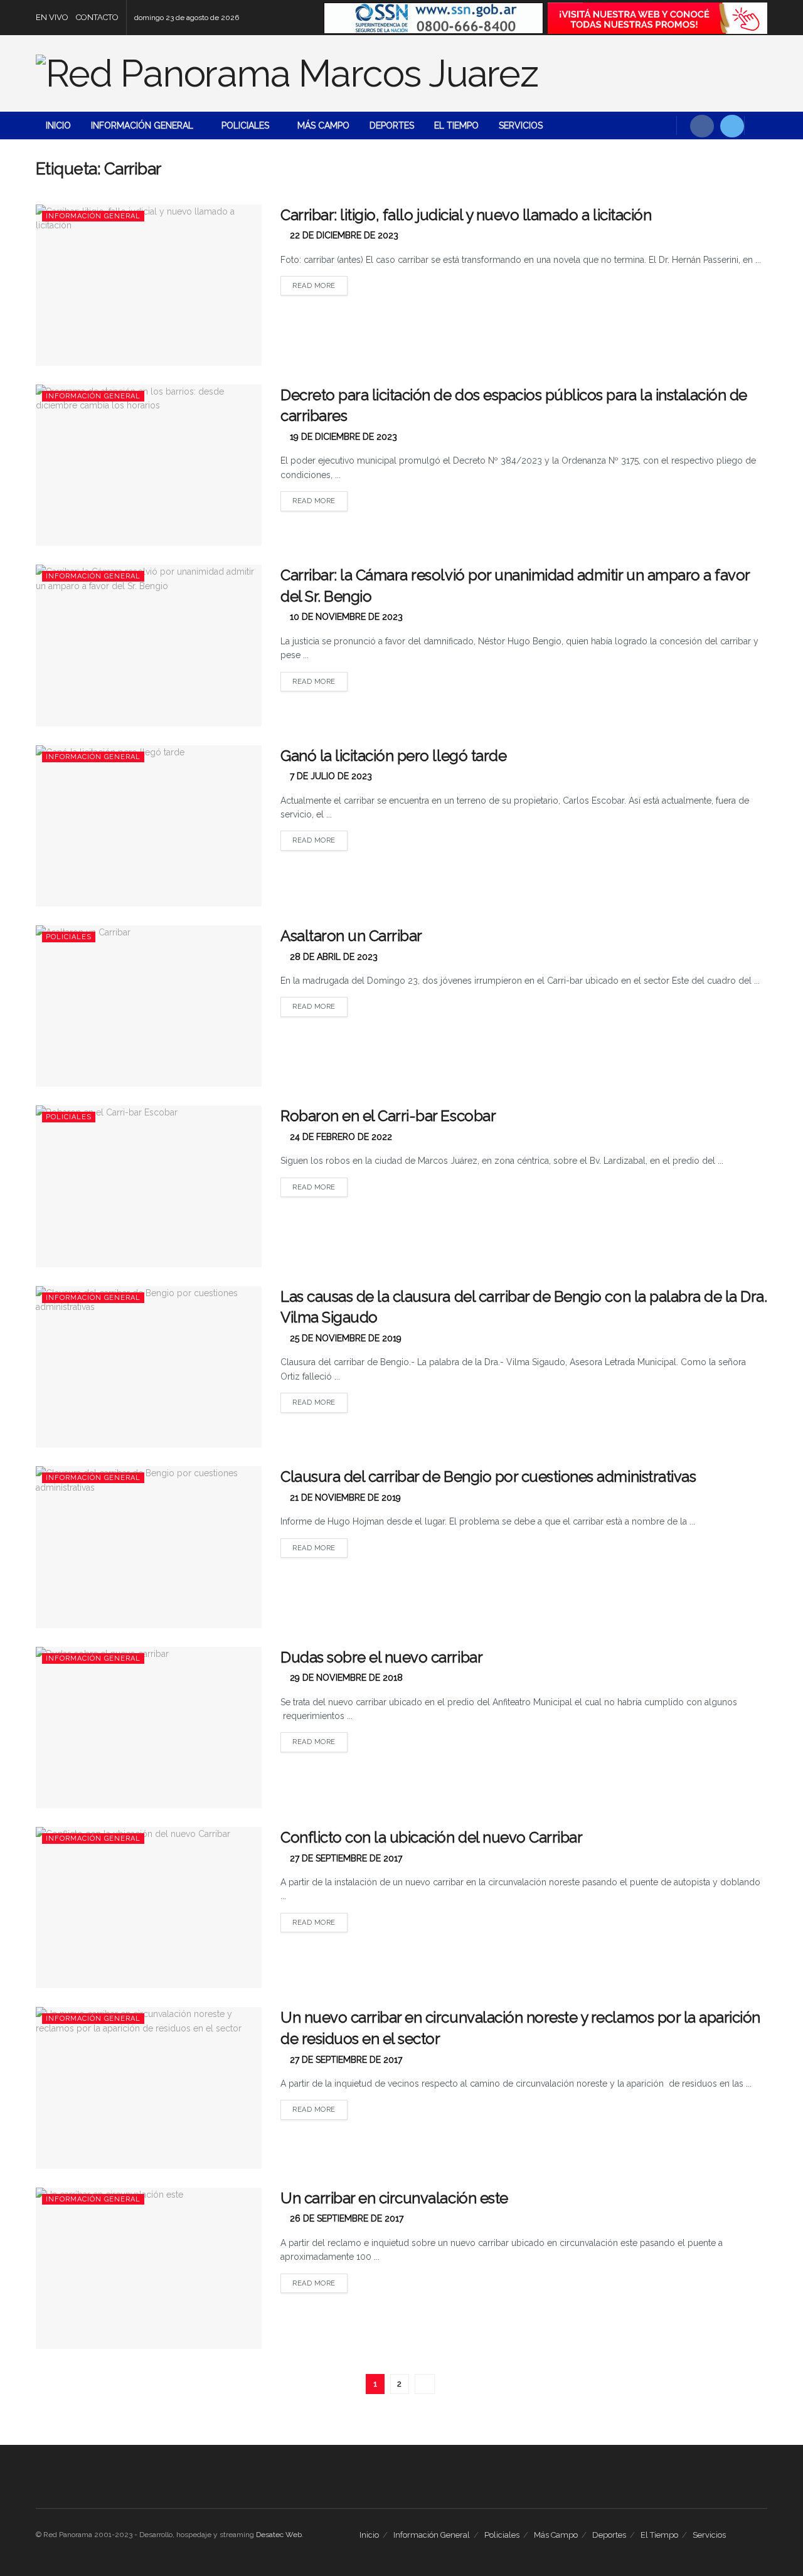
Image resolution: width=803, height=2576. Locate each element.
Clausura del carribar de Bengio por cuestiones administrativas (488, 1477)
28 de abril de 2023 (332, 957)
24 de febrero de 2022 (340, 1137)
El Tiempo (456, 125)
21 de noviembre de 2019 (344, 1498)
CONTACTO (97, 17)
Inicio (58, 125)
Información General (142, 125)
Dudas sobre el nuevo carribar (381, 1657)
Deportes (392, 125)
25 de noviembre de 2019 (344, 1338)
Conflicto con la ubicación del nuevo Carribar (431, 1837)
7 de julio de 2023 (330, 776)
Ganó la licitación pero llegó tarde (393, 756)
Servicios (521, 125)
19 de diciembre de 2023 (342, 437)
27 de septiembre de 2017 (345, 1858)
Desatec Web (279, 2535)
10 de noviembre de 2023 (345, 617)
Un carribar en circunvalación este (394, 2198)
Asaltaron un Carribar (351, 936)
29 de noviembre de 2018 (345, 1678)
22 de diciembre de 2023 (343, 235)
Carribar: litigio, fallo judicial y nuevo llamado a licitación (466, 215)
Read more (314, 286)
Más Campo (323, 125)
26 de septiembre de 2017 (345, 2218)
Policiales (245, 125)
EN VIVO (52, 17)
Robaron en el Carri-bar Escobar (388, 1116)
